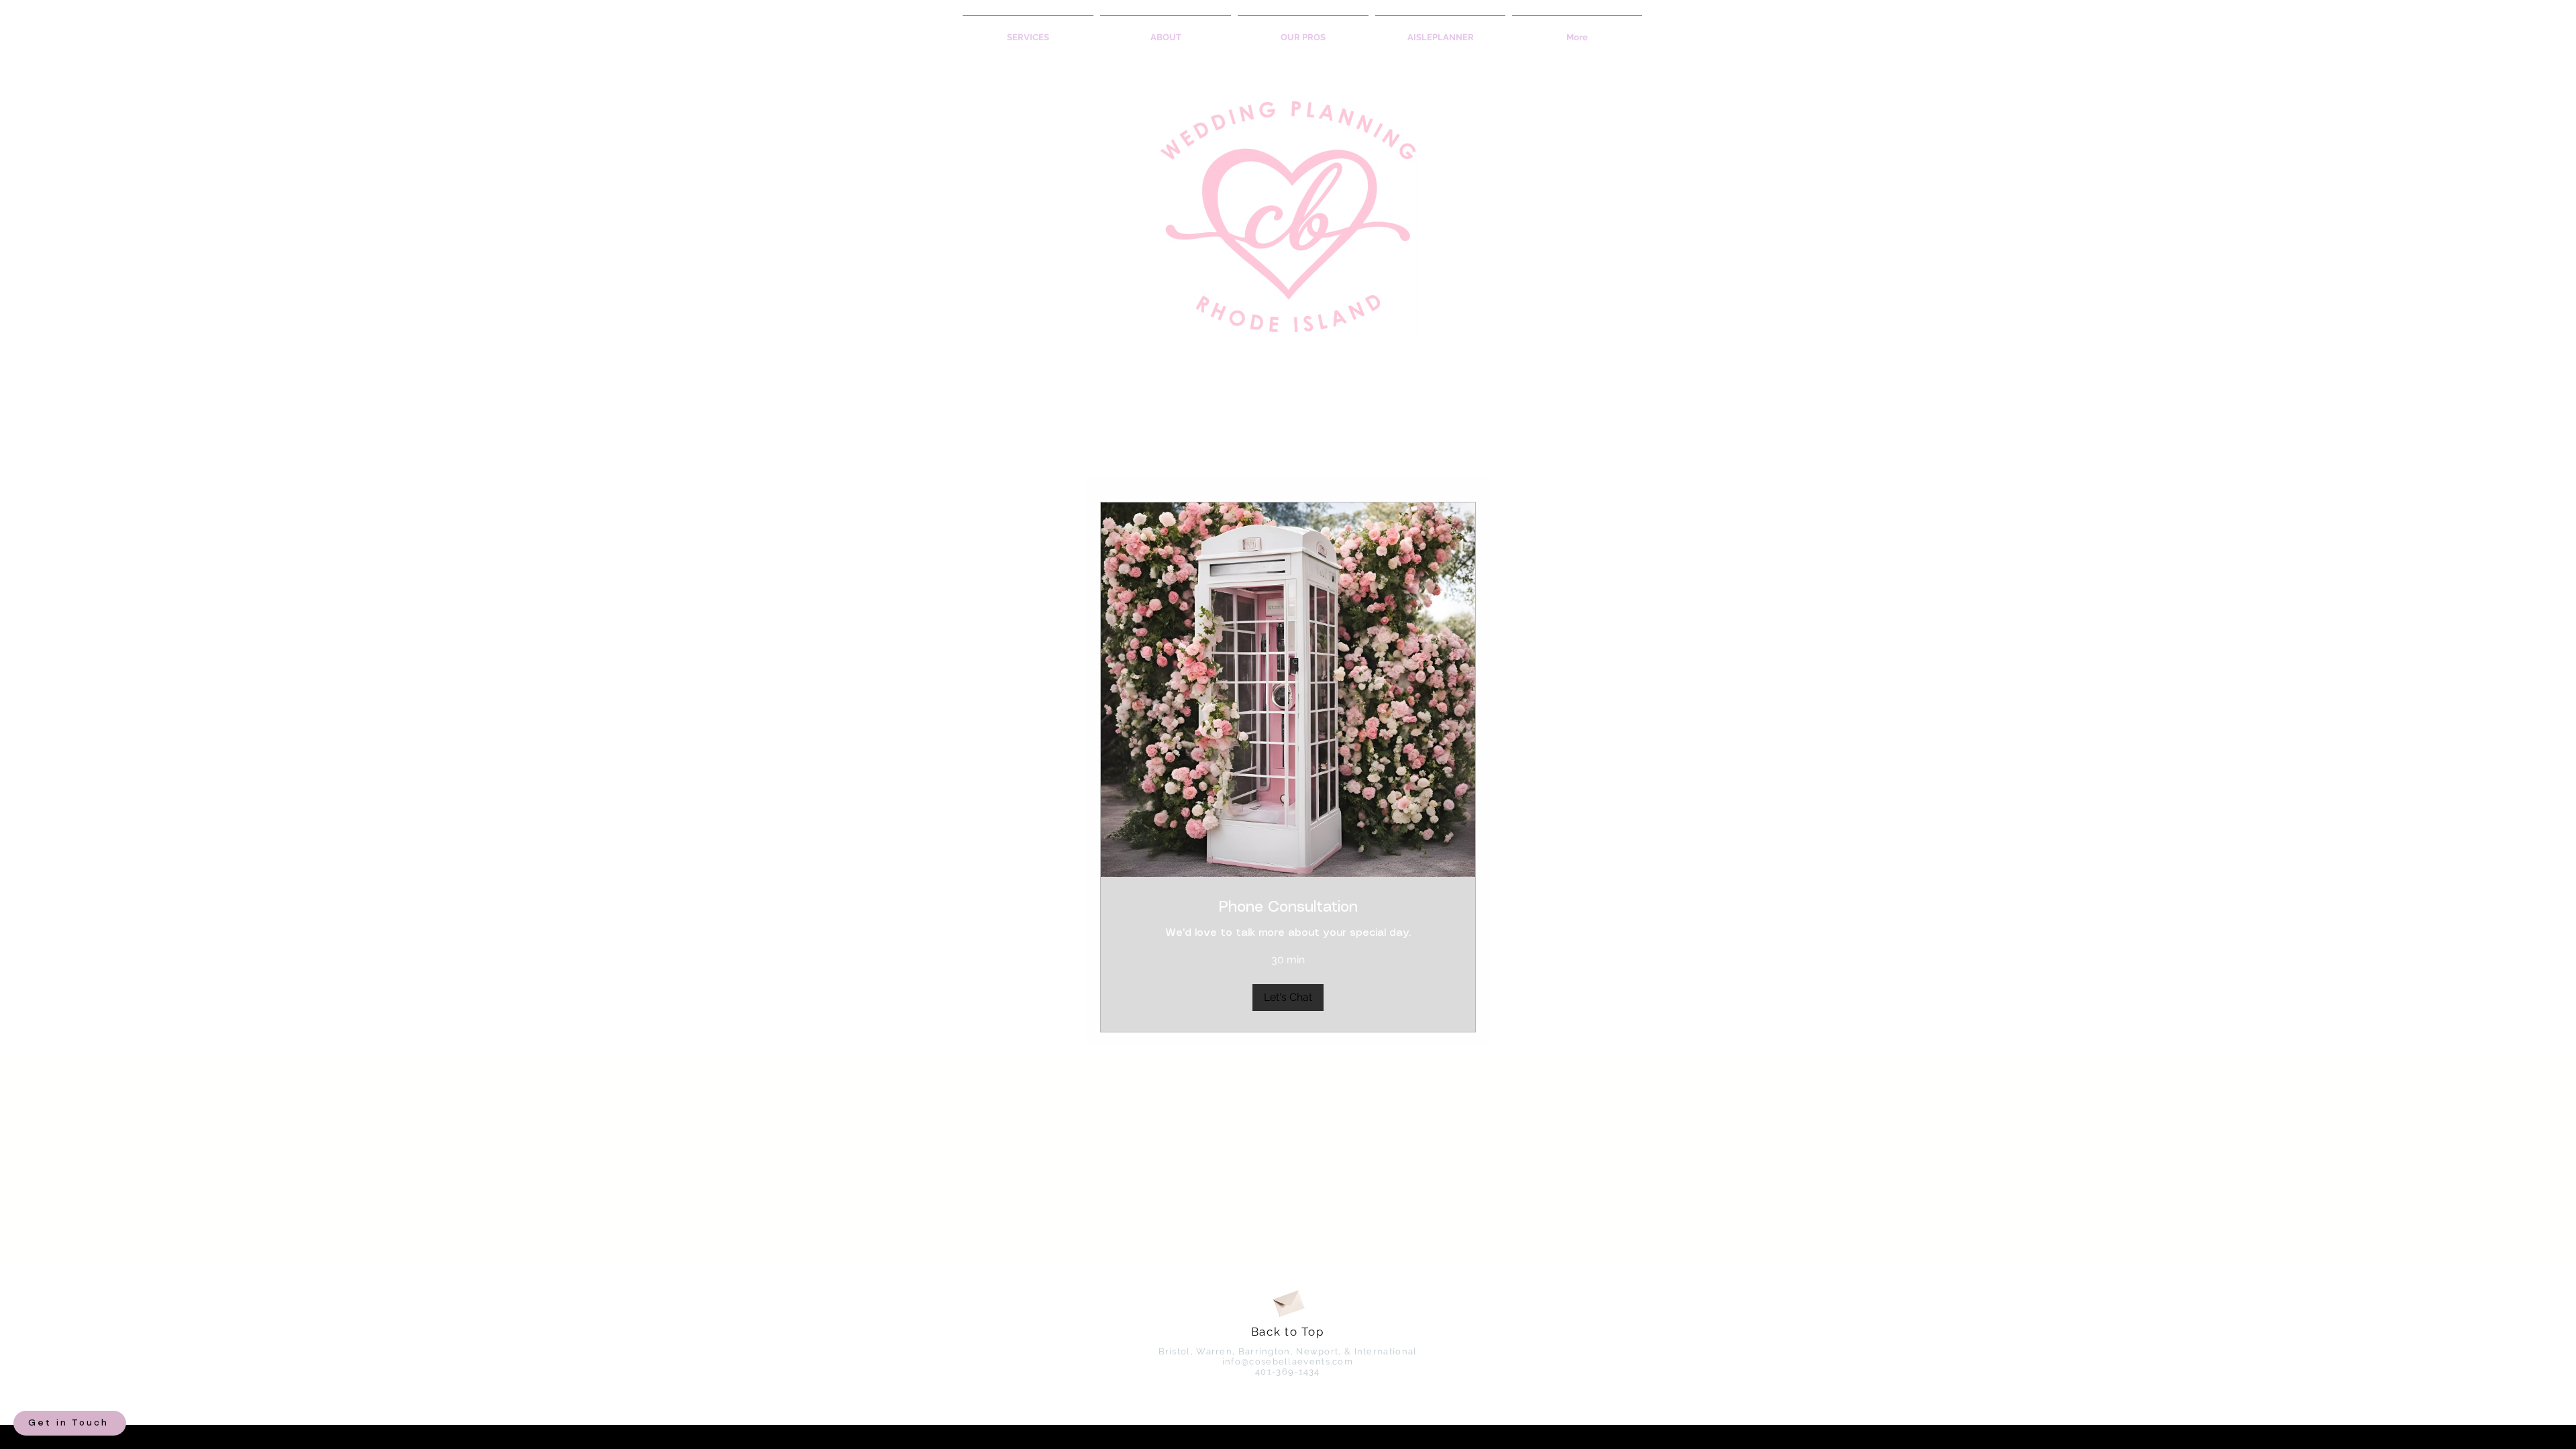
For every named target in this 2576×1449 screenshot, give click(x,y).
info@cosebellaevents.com (1288, 1361)
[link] (1288, 907)
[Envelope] (1288, 1301)
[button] (1288, 998)
